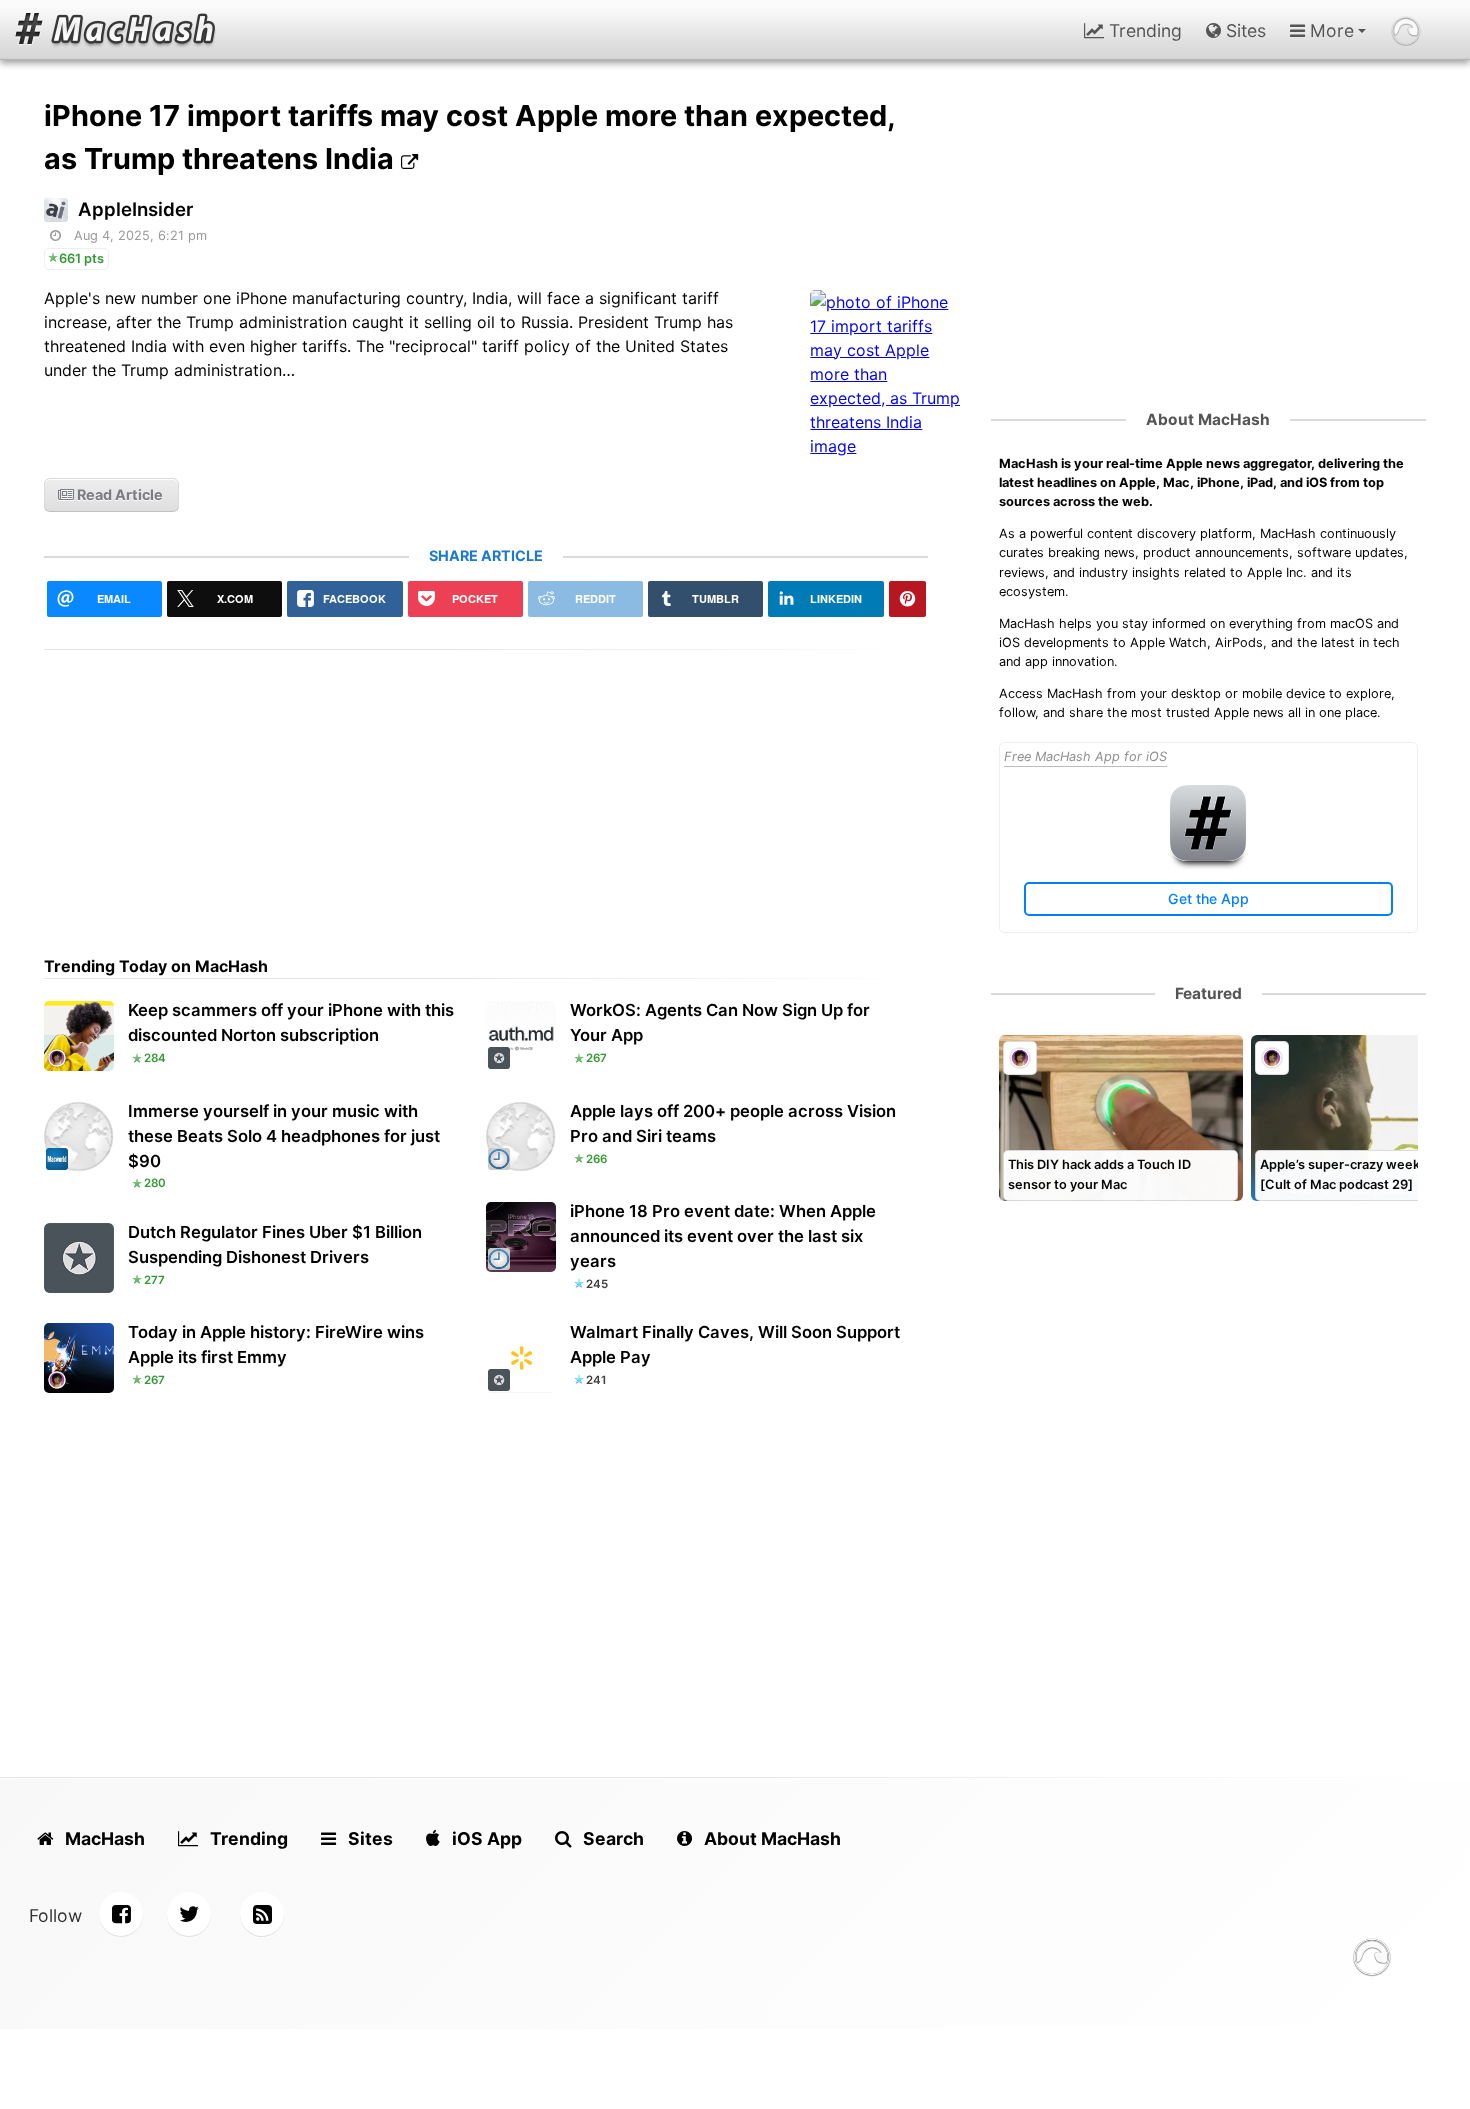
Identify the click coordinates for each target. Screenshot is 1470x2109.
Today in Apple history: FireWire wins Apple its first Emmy (276, 1344)
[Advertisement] (486, 790)
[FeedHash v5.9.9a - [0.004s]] (1372, 1960)
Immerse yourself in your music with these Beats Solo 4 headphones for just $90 (284, 1136)
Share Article (486, 555)
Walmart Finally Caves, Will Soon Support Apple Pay (735, 1344)
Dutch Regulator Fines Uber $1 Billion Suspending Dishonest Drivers (275, 1244)
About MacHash (1208, 419)
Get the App (1208, 898)
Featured (1208, 993)
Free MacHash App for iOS (1085, 756)
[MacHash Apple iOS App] (1208, 856)
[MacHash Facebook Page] (121, 1914)
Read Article (118, 494)
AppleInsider (135, 209)
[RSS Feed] (262, 1914)
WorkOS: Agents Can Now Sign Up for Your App (720, 1022)
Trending (1143, 30)
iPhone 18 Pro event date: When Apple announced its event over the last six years (723, 1236)
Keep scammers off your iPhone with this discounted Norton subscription (291, 1022)
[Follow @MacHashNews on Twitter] (189, 1914)
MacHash (103, 1838)
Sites (1243, 30)
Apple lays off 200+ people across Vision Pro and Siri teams (733, 1123)
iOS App (485, 1838)
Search (611, 1838)
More (1329, 30)
